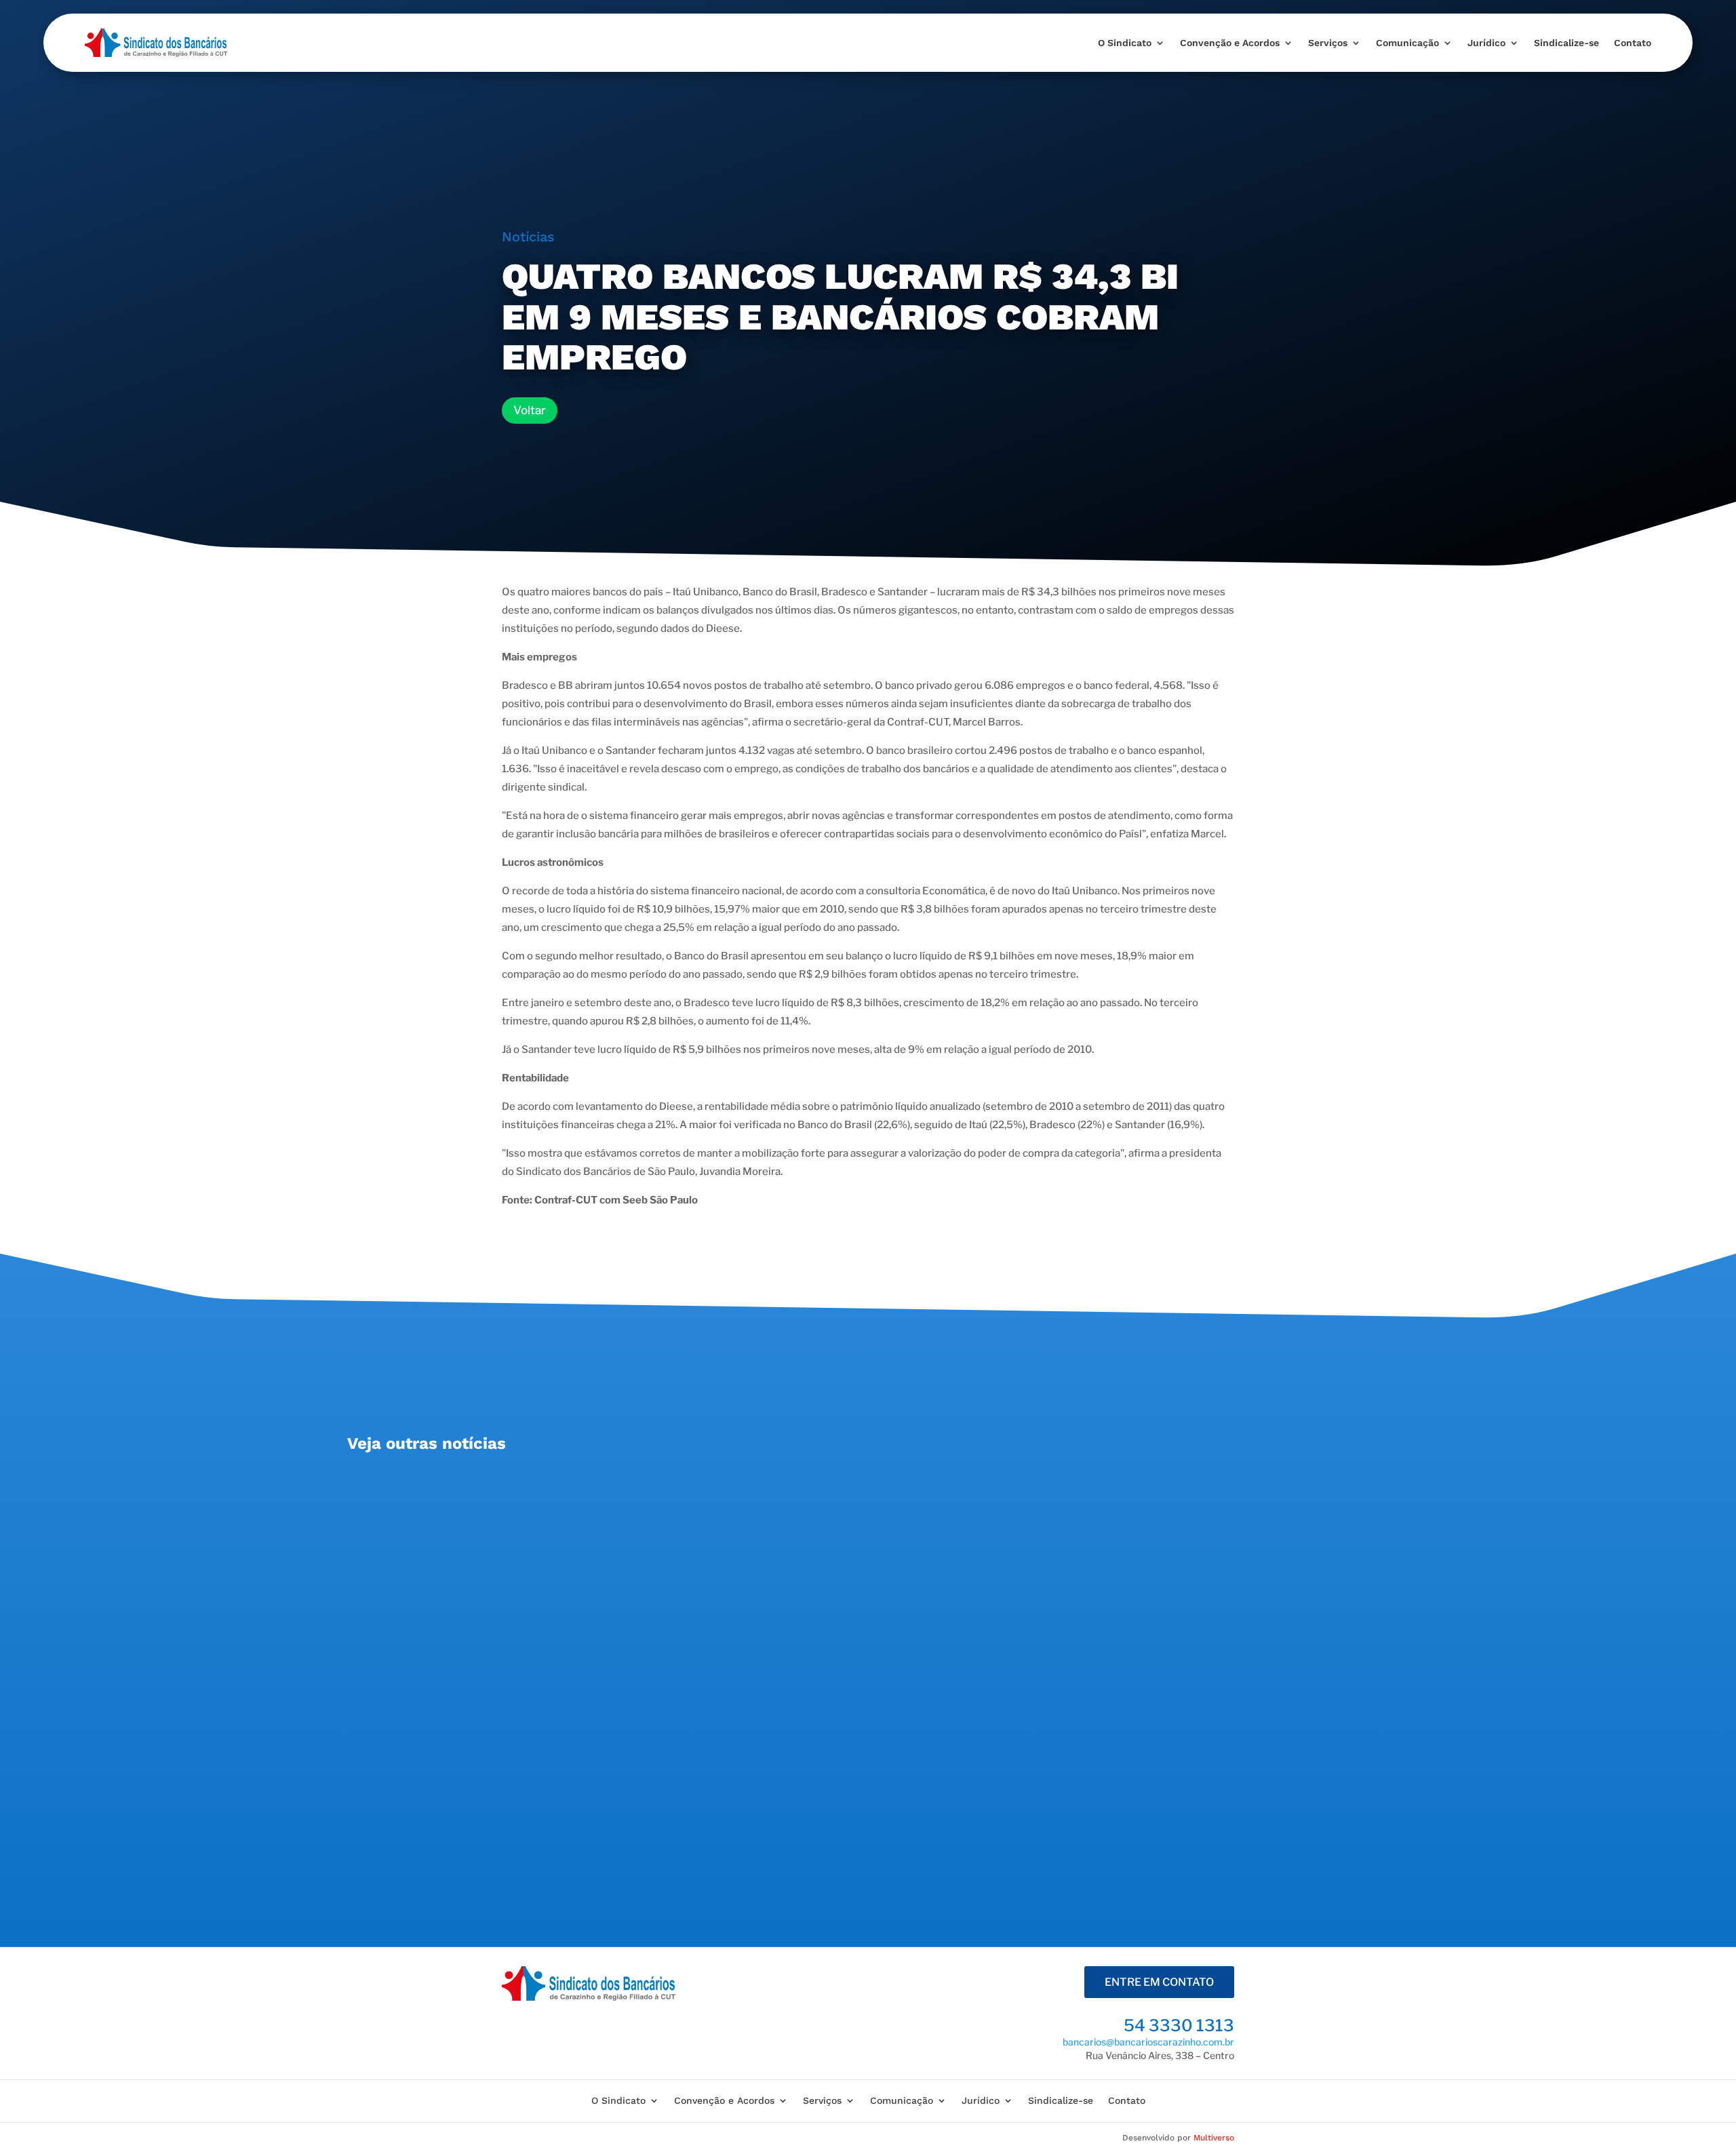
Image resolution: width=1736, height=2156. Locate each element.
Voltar (530, 410)
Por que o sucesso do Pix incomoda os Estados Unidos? (529, 1774)
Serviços (1328, 43)
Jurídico (1486, 43)
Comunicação (1407, 43)
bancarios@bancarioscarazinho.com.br (1148, 2042)
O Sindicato (1125, 43)
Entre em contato (1159, 1982)
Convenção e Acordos (1230, 43)
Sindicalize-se (1566, 43)
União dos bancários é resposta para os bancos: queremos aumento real (577, 1494)
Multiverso (1214, 2138)
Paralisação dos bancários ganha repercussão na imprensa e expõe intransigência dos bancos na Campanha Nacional (710, 1634)
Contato (1633, 43)
